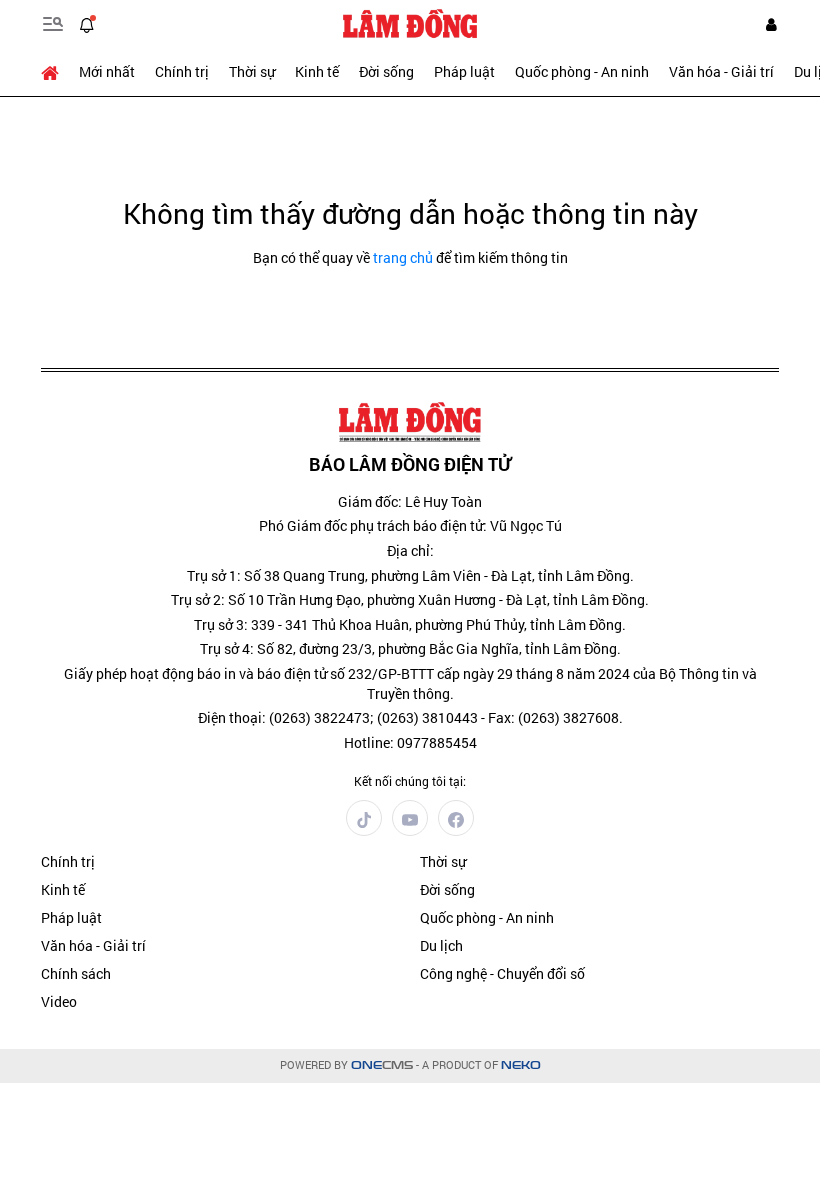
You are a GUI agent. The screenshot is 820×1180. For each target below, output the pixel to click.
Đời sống (386, 71)
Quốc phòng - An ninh (582, 71)
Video (59, 1001)
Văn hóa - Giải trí (721, 71)
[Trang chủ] (55, 72)
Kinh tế (317, 71)
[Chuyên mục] (53, 24)
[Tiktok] (364, 818)
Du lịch (441, 945)
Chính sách (76, 973)
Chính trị (182, 71)
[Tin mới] (87, 24)
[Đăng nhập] (771, 24)
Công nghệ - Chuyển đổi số (502, 973)
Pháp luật (464, 71)
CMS (382, 1065)
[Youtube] (410, 818)
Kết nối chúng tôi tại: (410, 781)
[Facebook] (456, 818)
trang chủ (403, 257)
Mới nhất (107, 71)
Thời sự (252, 71)
